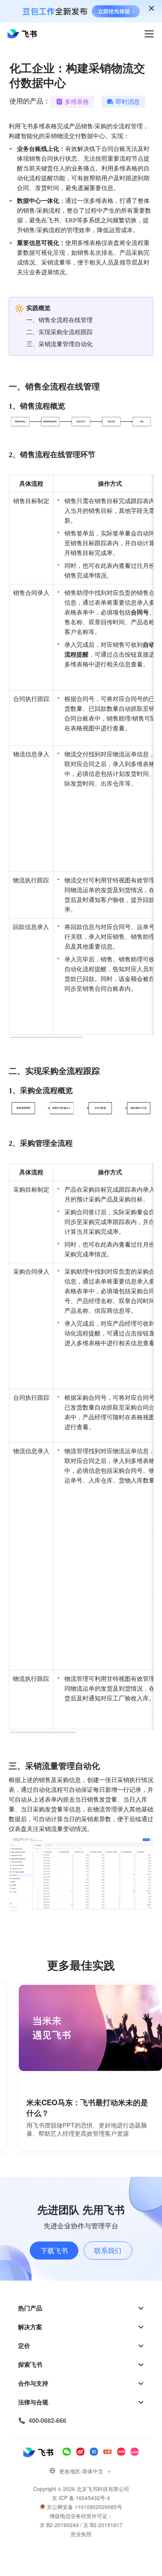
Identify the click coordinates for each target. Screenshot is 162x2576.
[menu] (81, 2365)
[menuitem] (81, 2308)
